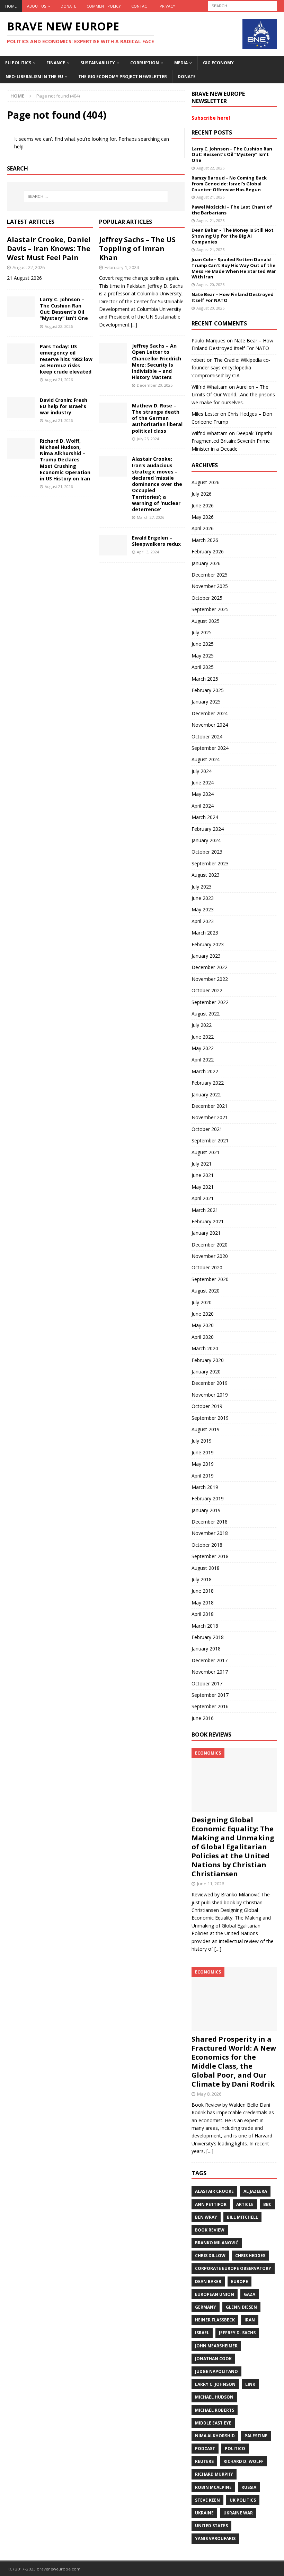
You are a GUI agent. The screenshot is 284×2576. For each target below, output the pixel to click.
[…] (218, 1949)
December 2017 (210, 1660)
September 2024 (210, 748)
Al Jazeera (255, 2191)
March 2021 (205, 1210)
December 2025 (210, 575)
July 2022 (202, 1025)
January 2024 (206, 840)
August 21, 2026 (59, 380)
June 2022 (203, 1037)
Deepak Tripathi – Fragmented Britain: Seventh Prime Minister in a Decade (234, 441)
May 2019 (203, 1464)
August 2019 (206, 1429)
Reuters (204, 2461)
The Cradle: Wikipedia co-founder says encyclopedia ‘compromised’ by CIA (231, 368)
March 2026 (205, 540)
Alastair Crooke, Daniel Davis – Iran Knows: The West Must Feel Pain (49, 249)
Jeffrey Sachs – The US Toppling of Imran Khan (137, 249)
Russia (249, 2487)
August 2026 (206, 482)
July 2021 (202, 1164)
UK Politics (243, 2500)
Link (250, 2384)
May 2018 (203, 1603)
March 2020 (205, 1348)
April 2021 (203, 1198)
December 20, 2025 (155, 385)
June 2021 (203, 1175)
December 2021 (210, 1106)
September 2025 (210, 609)
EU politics (18, 63)
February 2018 (208, 1637)
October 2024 (207, 737)
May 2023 (203, 909)
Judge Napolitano (216, 2371)
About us (37, 6)
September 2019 (210, 1418)
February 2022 (208, 1083)
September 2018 (210, 1556)
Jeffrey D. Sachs (237, 2333)
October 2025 (207, 598)
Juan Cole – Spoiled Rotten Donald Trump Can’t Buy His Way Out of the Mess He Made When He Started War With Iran (234, 268)
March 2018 (205, 1626)
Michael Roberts (215, 2410)
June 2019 (203, 1452)
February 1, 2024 (122, 267)
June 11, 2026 (211, 1884)
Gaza (250, 2294)
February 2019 (208, 1498)
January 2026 (206, 563)
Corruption (145, 63)
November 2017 (210, 1672)
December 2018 (210, 1522)
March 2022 (205, 1071)
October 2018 (207, 1545)
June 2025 (203, 644)
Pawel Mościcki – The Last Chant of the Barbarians (232, 210)
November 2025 (210, 586)
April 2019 (203, 1476)
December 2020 (210, 1245)
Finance (56, 63)
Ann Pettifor (211, 2204)
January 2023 (206, 956)
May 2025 (203, 656)
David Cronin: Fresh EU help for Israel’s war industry (64, 406)
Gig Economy (218, 63)
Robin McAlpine (213, 2487)
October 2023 (207, 852)
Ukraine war (238, 2513)
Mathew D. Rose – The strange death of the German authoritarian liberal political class (157, 418)
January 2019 (206, 1510)
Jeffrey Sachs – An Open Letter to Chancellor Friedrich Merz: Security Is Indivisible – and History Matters (157, 361)
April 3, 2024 (148, 552)
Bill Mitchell (242, 2217)
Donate (68, 6)
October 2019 (207, 1406)
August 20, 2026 (210, 284)
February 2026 (208, 551)
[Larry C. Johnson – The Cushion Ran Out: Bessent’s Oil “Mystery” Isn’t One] (21, 307)
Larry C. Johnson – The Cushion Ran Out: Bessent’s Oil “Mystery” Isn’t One (64, 309)
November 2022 (210, 979)
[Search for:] (242, 5)
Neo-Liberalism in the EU (34, 77)
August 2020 (206, 1291)
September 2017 (210, 1695)
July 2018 (202, 1579)
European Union (215, 2294)
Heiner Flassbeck (215, 2320)
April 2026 (203, 528)
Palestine (256, 2436)
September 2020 (210, 1279)
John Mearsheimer (216, 2346)
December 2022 (210, 967)
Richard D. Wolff (243, 2461)
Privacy (167, 6)
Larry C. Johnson (215, 2384)
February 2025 (208, 690)
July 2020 (202, 1302)
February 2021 (208, 1221)
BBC (267, 2204)
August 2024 (206, 759)
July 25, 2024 (148, 439)
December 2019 (210, 1383)
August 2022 (206, 1014)
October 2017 (207, 1683)
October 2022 (207, 990)
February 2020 (208, 1360)
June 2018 (203, 1591)
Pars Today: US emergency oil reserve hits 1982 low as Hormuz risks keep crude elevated (66, 359)
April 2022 (203, 1060)
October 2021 (207, 1129)
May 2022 (203, 1048)
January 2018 (206, 1649)
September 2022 (210, 1002)
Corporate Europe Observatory (233, 2268)
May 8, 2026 (209, 2094)
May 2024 (203, 794)
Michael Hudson (214, 2397)
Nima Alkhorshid (215, 2436)
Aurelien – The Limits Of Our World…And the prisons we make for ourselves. (233, 395)
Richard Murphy (214, 2474)
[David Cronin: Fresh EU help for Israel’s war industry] (21, 407)
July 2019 (202, 1441)
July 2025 (202, 632)
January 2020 (206, 1372)
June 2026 (203, 505)
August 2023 (206, 875)
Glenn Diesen (241, 2307)
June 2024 (203, 783)
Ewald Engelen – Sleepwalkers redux (156, 541)
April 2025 (203, 667)
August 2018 (206, 1568)
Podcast (205, 2449)
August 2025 (206, 621)
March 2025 (205, 679)
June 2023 (203, 898)
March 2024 (205, 817)
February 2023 (208, 944)
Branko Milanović (217, 2243)
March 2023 (205, 933)
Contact (140, 6)
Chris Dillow (210, 2256)
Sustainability (98, 63)
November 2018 (210, 1533)
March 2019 (205, 1487)
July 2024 (202, 771)
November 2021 (210, 1117)
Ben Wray (206, 2217)
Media (181, 63)
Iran (250, 2320)
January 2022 (206, 1094)
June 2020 (203, 1314)
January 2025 (206, 702)
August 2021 (206, 1152)
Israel (202, 2333)
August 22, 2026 (29, 267)
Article (245, 2204)
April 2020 (203, 1337)
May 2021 (203, 1187)
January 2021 (206, 1233)
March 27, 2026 (150, 517)
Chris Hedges (250, 2256)
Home (11, 6)
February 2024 (208, 829)
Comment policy (104, 6)
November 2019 (210, 1395)
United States (211, 2526)
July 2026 (202, 494)
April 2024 (203, 806)
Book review (210, 2230)
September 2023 (210, 863)
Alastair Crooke (214, 2191)
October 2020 (207, 1267)
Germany (206, 2307)
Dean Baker (208, 2281)
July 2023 (202, 887)
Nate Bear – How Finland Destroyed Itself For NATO (233, 297)
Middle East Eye (213, 2423)
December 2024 (210, 713)
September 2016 (210, 1706)
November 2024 (210, 725)
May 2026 (203, 517)
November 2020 (210, 1256)
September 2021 (210, 1140)
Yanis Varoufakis (215, 2538)
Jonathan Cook (213, 2359)
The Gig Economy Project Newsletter (123, 77)
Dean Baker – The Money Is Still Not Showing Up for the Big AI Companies (233, 236)
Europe (239, 2281)
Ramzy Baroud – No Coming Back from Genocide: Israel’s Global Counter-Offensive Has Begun (229, 184)
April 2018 (203, 1614)
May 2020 (203, 1325)
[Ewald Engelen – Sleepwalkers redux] (113, 545)
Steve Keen (207, 2500)
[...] (134, 325)
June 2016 (203, 1718)
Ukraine (204, 2513)
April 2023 (203, 921)
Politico (235, 2449)
